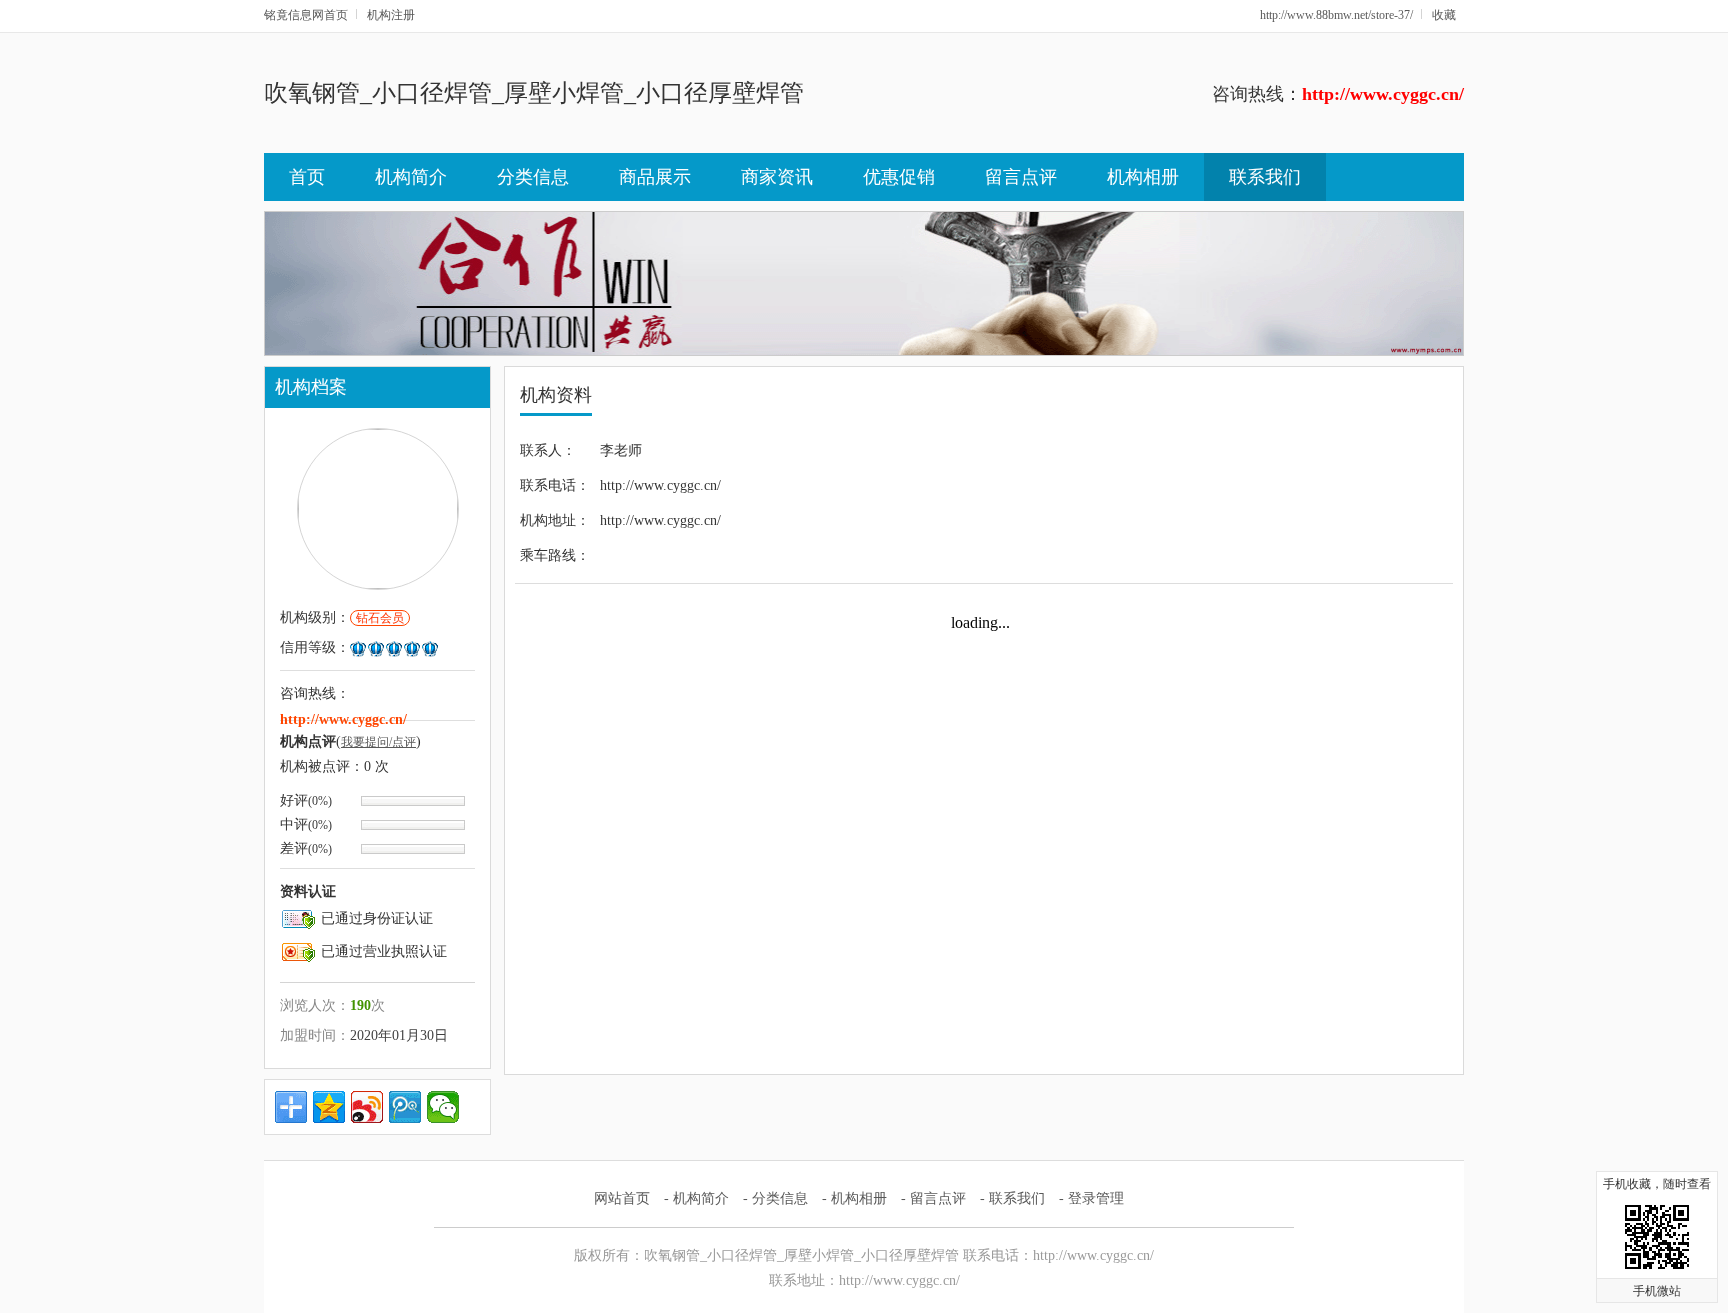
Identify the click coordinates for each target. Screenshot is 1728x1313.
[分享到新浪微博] (367, 1107)
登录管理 (1096, 1198)
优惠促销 (899, 177)
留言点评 (1021, 177)
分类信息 (533, 177)
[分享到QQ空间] (329, 1107)
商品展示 (655, 177)
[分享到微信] (443, 1107)
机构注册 (391, 15)
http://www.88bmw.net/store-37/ (1336, 15)
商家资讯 (777, 177)
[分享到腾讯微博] (405, 1107)
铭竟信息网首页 (306, 15)
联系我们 (1265, 177)
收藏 (1444, 15)
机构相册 (1143, 177)
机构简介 (411, 177)
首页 (307, 177)
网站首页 (622, 1198)
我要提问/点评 (378, 742)
